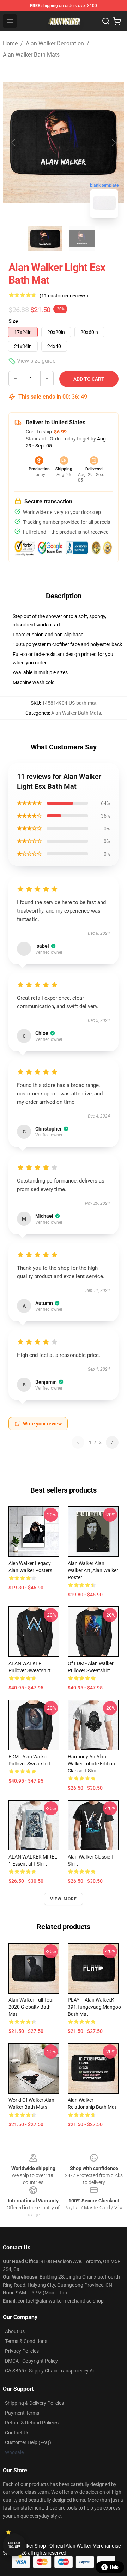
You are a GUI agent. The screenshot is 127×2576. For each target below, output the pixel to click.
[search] (106, 21)
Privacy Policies (22, 2351)
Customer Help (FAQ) (28, 2442)
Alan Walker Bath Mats (31, 55)
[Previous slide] (14, 142)
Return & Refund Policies (32, 2423)
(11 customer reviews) (64, 296)
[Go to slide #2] (82, 239)
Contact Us (17, 2433)
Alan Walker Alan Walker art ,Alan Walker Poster (93, 1570)
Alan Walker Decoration (55, 43)
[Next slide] (113, 142)
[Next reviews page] (112, 1442)
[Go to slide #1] (45, 239)
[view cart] (117, 21)
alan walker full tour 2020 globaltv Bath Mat (31, 2007)
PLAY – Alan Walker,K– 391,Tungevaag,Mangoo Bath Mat (94, 2007)
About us (15, 2331)
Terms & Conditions (26, 2341)
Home (10, 43)
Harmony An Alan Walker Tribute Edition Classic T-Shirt (91, 1764)
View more (64, 1899)
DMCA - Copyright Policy (31, 2361)
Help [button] (114, 2567)
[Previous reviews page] (78, 1442)
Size (13, 321)
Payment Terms (22, 2413)
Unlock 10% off (14, 2545)
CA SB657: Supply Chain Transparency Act (51, 2371)
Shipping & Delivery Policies (34, 2403)
